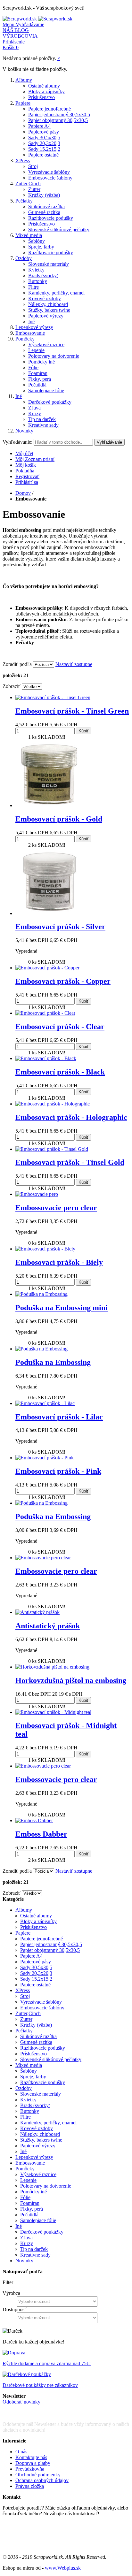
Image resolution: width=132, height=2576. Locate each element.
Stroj (33, 166)
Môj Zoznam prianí (35, 459)
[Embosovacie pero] (37, 1194)
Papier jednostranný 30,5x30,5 (59, 115)
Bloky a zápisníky (46, 92)
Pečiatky (24, 201)
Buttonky (38, 281)
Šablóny (37, 241)
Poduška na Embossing (53, 1362)
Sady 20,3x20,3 (44, 143)
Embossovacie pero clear (56, 1208)
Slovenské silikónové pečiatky (59, 229)
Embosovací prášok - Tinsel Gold (70, 1162)
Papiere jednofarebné (50, 109)
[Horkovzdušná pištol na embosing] (52, 1667)
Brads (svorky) (43, 275)
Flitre (33, 287)
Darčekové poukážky (50, 402)
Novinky (24, 431)
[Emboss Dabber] (34, 1820)
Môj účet (24, 453)
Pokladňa (25, 471)
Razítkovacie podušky (51, 218)
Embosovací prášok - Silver (60, 927)
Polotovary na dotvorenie (54, 356)
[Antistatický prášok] (37, 1612)
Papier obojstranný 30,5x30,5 (58, 120)
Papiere (23, 103)
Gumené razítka (44, 212)
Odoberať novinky (21, 2402)
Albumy (24, 80)
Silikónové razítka (46, 206)
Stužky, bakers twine (49, 310)
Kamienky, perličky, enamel (56, 293)
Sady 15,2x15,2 (44, 149)
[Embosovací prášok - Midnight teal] (53, 1712)
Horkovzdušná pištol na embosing (71, 1680)
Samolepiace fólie (46, 390)
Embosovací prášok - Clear (60, 1027)
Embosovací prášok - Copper (63, 981)
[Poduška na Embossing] (41, 1294)
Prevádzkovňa (30, 2469)
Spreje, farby (41, 247)
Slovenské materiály (49, 264)
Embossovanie (30, 333)
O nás (21, 2452)
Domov (23, 493)
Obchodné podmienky (38, 2475)
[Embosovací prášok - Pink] (45, 1458)
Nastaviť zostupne (74, 664)
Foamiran (38, 373)
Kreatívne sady (43, 425)
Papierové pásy (44, 132)
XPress (23, 161)
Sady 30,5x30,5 (44, 138)
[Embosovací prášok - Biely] (45, 1249)
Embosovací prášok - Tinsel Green (72, 711)
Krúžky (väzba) (44, 195)
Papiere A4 (39, 126)
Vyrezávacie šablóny (49, 172)
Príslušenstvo (41, 97)
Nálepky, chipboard (48, 304)
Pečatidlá (37, 385)
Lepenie (36, 350)
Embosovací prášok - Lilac (59, 1417)
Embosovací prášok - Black (60, 1072)
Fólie (33, 367)
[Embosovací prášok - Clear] (45, 1013)
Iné (31, 321)
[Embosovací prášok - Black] (46, 1058)
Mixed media (29, 235)
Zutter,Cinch (28, 183)
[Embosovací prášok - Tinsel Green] (53, 697)
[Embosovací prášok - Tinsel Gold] (52, 1149)
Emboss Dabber (41, 1834)
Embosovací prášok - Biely (59, 1262)
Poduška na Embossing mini (62, 1308)
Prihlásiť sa (27, 482)
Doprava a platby (33, 2463)
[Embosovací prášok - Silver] (49, 913)
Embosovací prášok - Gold (59, 819)
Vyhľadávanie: (17, 442)
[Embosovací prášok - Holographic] (53, 1104)
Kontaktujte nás (31, 2457)
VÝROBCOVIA (20, 36)
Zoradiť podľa (17, 664)
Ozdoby (24, 258)
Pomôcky (25, 339)
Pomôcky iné (41, 362)
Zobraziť (12, 686)
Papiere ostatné (43, 155)
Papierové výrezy (46, 316)
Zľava (34, 408)
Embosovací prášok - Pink (58, 1471)
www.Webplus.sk (63, 2568)
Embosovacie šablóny (50, 178)
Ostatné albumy (44, 86)
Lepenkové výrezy (34, 327)
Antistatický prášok (48, 1626)
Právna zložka (30, 2486)
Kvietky (36, 270)
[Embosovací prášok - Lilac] (45, 1403)
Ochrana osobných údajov (42, 2480)
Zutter (34, 189)
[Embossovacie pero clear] (43, 1558)
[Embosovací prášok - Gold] (49, 805)
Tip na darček (42, 419)
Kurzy (35, 413)
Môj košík (26, 465)
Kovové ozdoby (45, 298)
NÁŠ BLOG (16, 30)
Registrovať (27, 476)
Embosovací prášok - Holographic (71, 1117)
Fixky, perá (40, 379)
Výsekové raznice (46, 344)
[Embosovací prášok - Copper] (47, 968)
